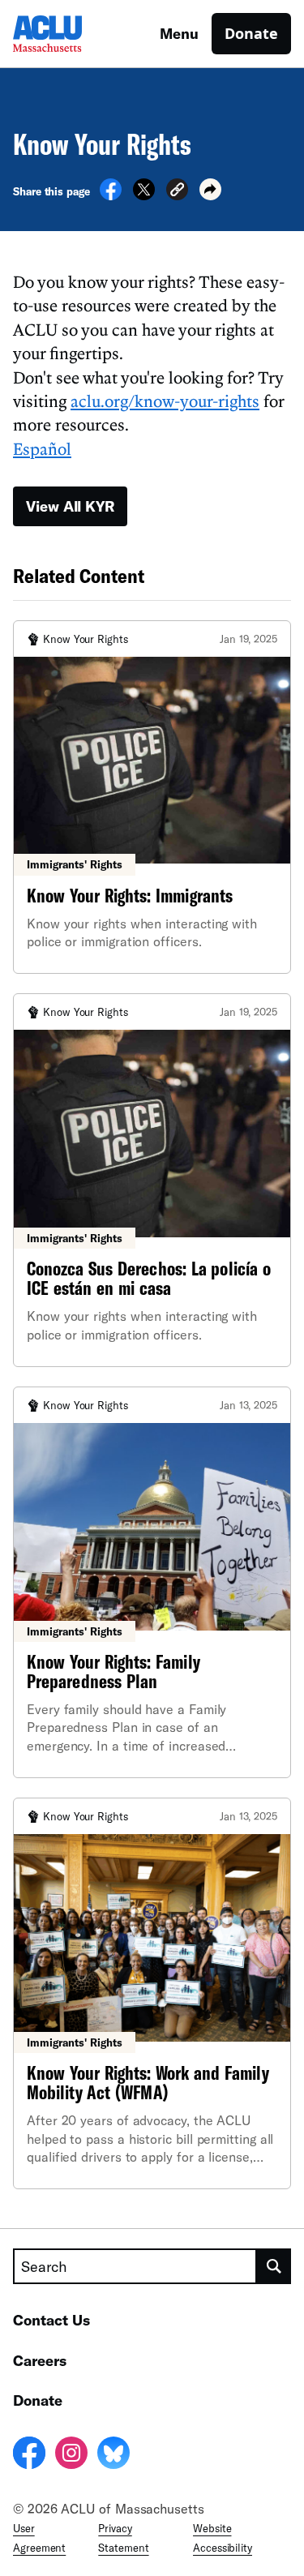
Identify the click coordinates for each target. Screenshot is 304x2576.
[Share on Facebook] (111, 195)
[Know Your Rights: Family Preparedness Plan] (152, 1582)
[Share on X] (144, 195)
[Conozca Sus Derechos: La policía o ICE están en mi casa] (152, 1180)
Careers (40, 2360)
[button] (177, 192)
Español (42, 448)
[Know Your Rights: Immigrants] (152, 797)
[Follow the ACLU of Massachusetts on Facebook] (29, 2455)
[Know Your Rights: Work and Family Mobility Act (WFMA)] (152, 1993)
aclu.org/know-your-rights (165, 401)
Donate (251, 33)
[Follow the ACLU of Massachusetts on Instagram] (71, 2455)
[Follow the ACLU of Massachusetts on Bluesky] (113, 2455)
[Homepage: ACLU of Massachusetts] (70, 34)
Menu (179, 33)
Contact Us (51, 2320)
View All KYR (70, 506)
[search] (274, 2266)
